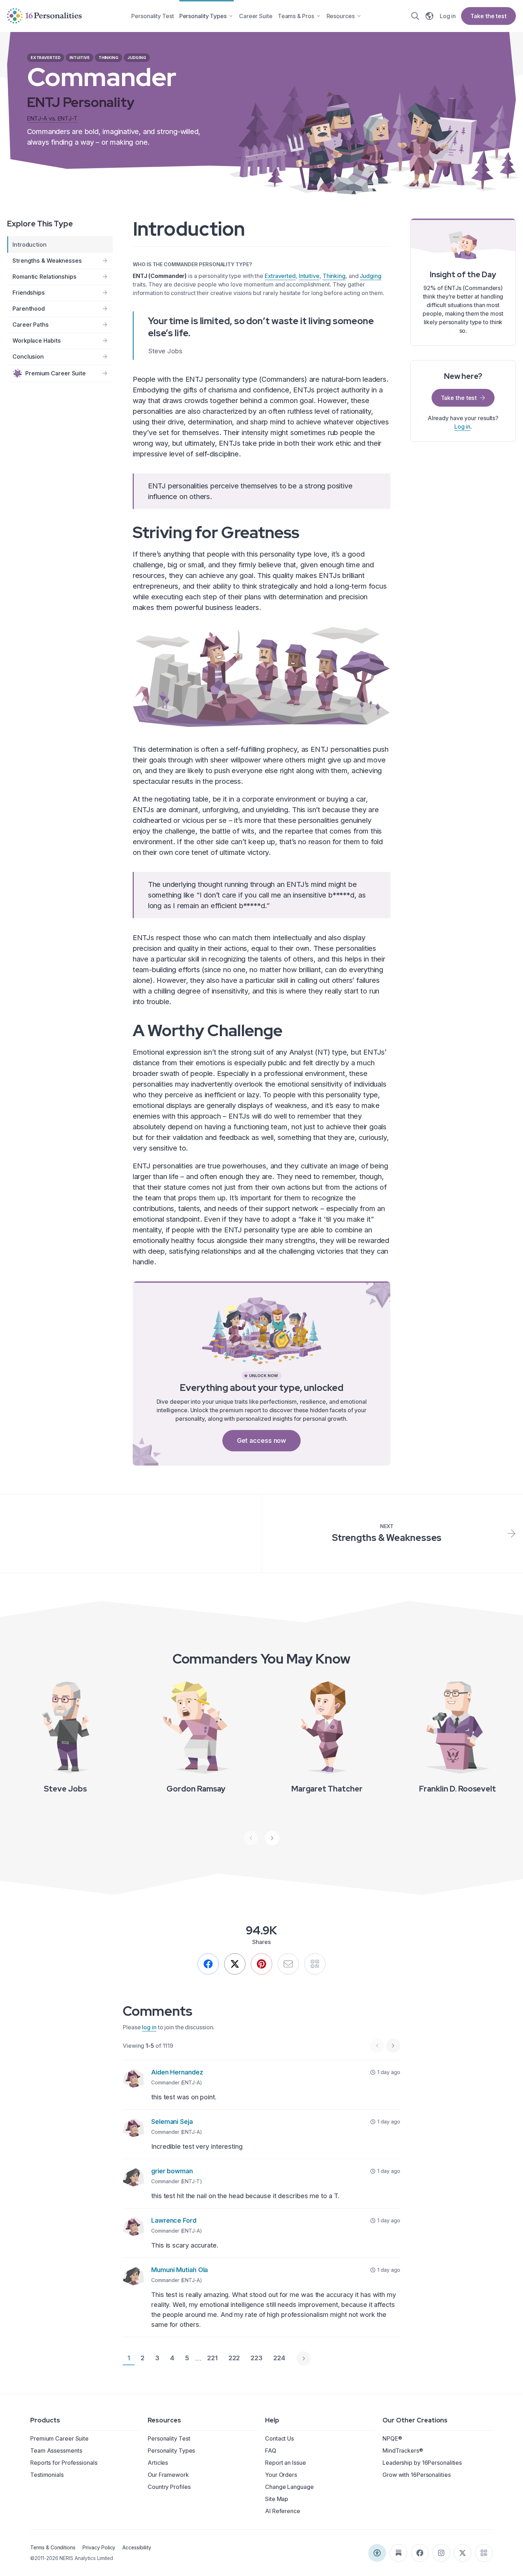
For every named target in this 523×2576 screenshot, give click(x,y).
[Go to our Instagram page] (441, 2553)
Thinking (334, 276)
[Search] (415, 16)
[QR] (315, 1964)
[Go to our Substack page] (398, 2553)
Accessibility (137, 2547)
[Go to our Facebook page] (420, 2553)
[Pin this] (261, 1964)
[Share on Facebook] (208, 1964)
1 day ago (389, 2072)
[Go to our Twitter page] (463, 2553)
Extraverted (280, 276)
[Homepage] (44, 16)
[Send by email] (288, 1964)
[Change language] (429, 16)
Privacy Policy (99, 2547)
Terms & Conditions (53, 2547)
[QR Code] (484, 2553)
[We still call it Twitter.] (235, 1964)
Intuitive (309, 276)
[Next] (272, 1838)
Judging (370, 276)
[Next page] (304, 2358)
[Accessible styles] (377, 2553)
